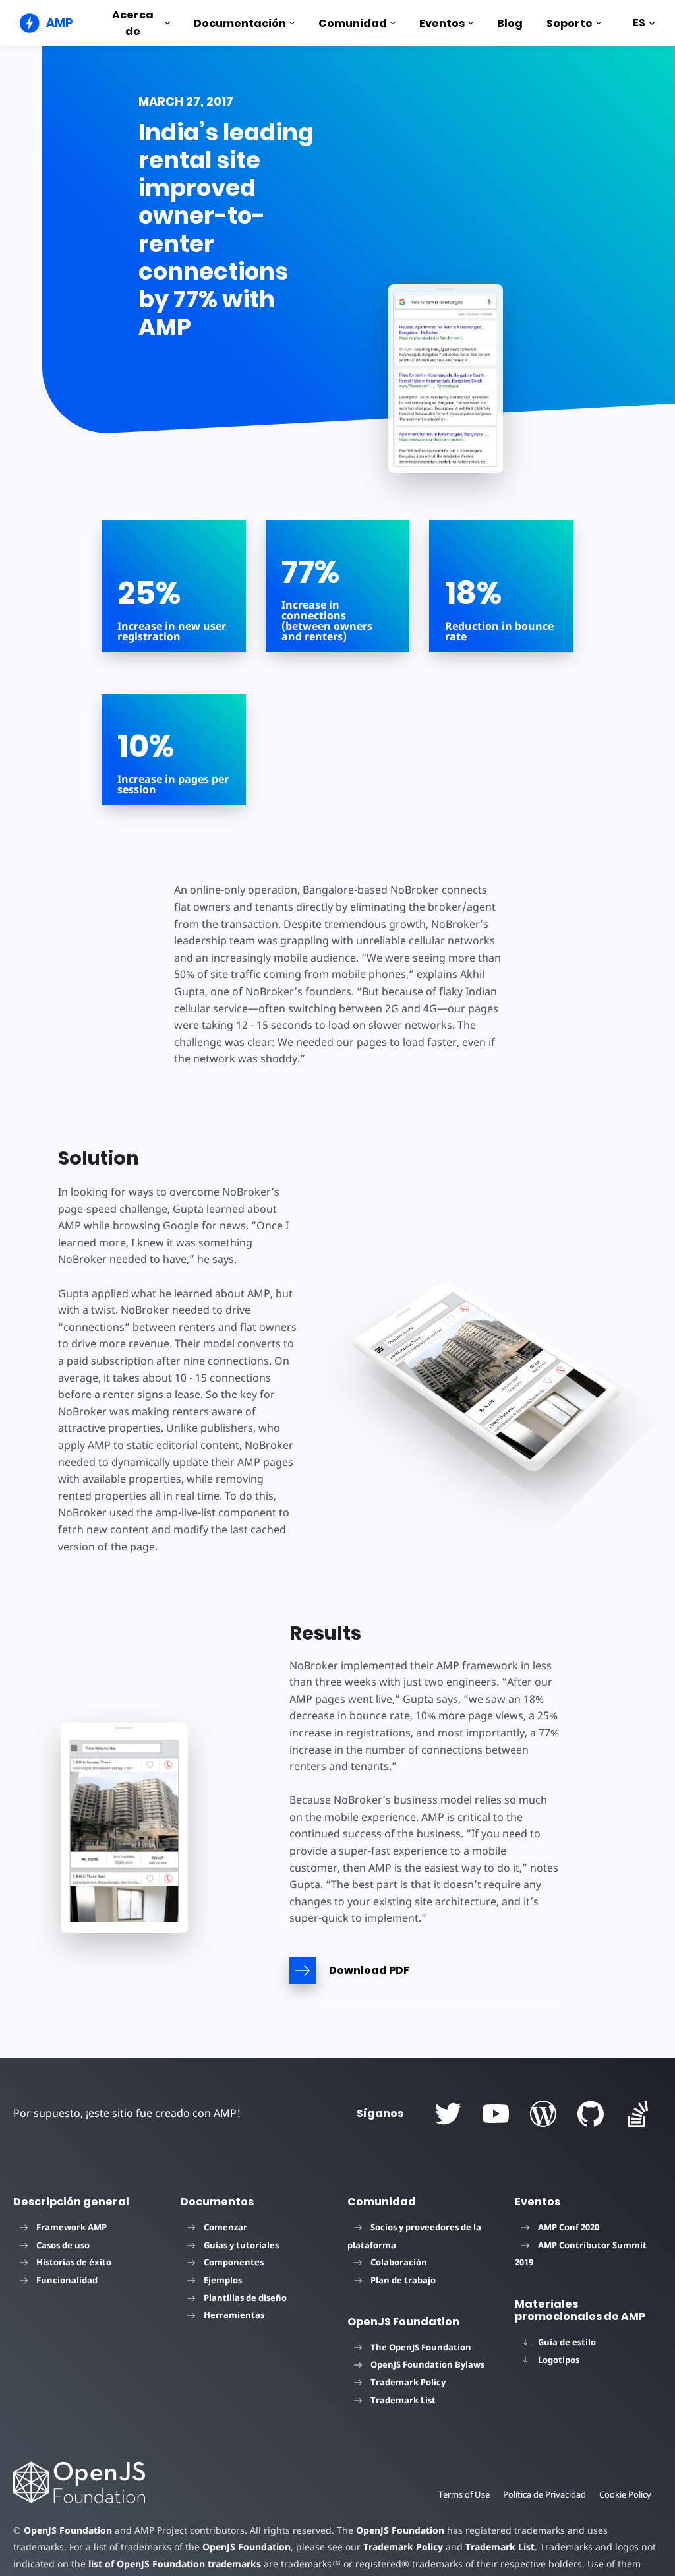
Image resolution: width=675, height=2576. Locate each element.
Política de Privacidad (544, 2494)
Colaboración (399, 2262)
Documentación (240, 23)
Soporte (570, 23)
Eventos (442, 23)
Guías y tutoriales (241, 2245)
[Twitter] (448, 2114)
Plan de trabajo (403, 2280)
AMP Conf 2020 (569, 2227)
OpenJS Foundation (68, 2530)
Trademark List (403, 2400)
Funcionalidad (67, 2280)
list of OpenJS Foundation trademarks (175, 2564)
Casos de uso (63, 2245)
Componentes (234, 2262)
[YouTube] (496, 2114)
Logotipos (559, 2360)
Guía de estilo (567, 2342)
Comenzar (225, 2227)
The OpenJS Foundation (421, 2347)
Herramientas (234, 2315)
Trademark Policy (408, 2382)
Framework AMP (72, 2227)
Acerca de (133, 23)
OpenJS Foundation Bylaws (427, 2364)
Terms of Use (464, 2494)
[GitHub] (591, 2114)
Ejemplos (223, 2280)
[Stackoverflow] (638, 2114)
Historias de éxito (74, 2262)
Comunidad (353, 23)
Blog (510, 23)
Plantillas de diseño (245, 2298)
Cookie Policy (625, 2494)
